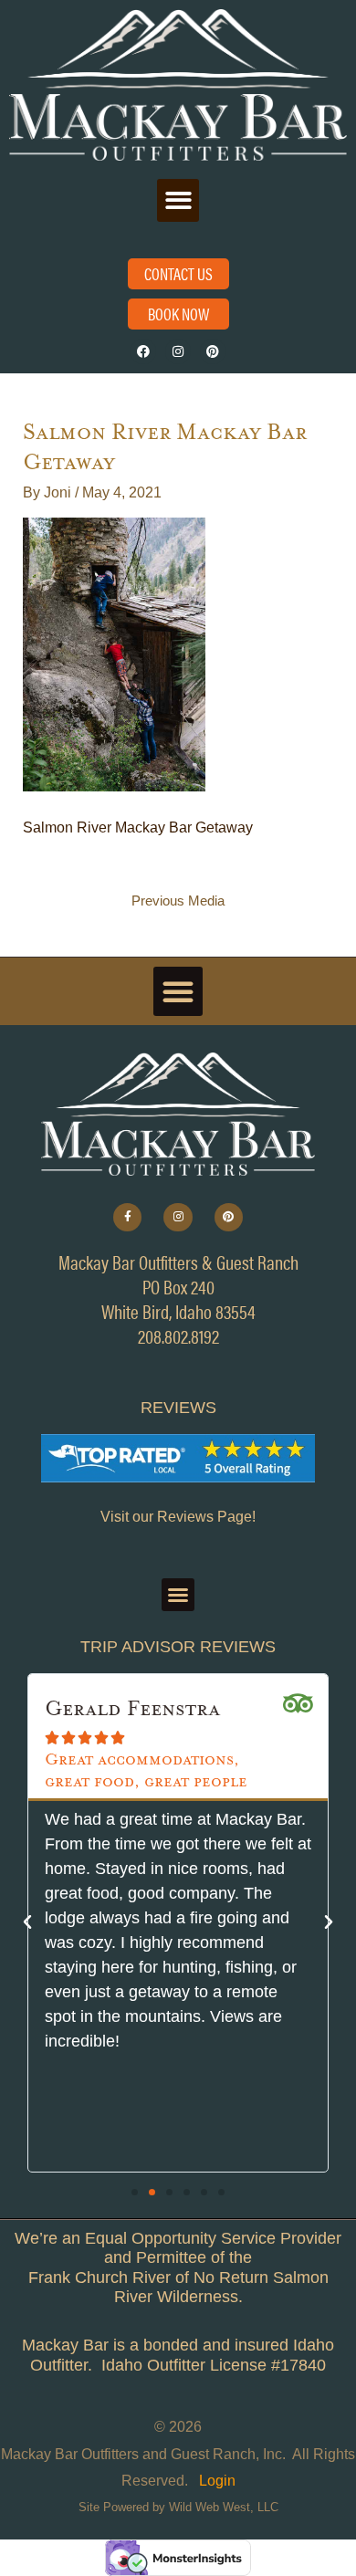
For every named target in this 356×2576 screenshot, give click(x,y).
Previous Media (178, 901)
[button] (178, 200)
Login (217, 2481)
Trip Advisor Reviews (178, 1647)
